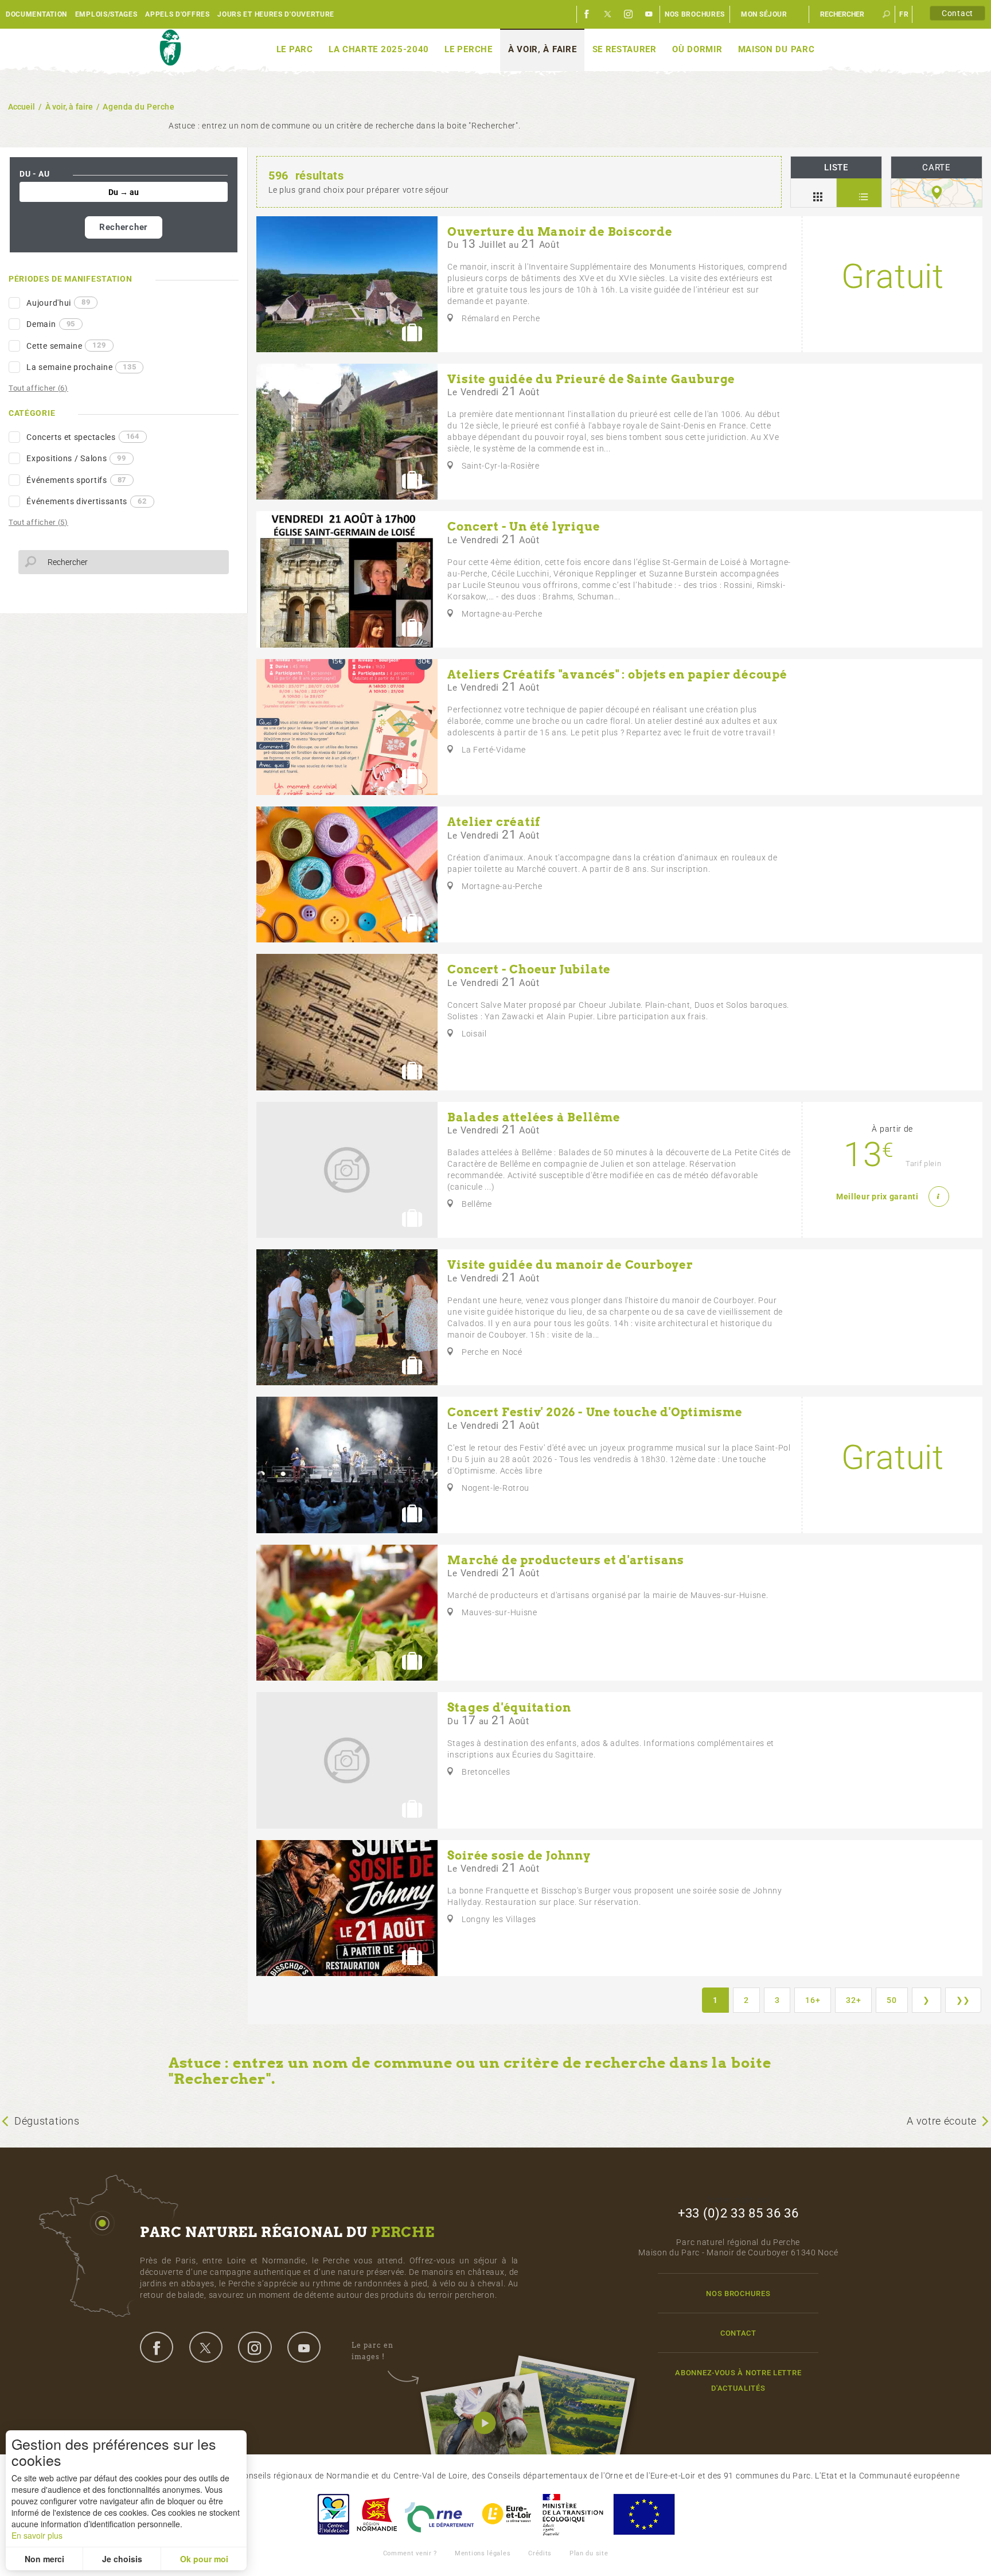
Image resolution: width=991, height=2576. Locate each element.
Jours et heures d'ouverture (276, 14)
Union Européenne (643, 2514)
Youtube (649, 14)
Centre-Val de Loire (333, 2514)
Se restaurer (625, 49)
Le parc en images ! (372, 2351)
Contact (957, 13)
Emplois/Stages (106, 14)
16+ (813, 2000)
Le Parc (295, 49)
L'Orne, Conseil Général (439, 2514)
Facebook (587, 14)
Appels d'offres (177, 14)
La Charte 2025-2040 (379, 49)
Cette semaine (66, 345)
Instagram (629, 14)
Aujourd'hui (58, 302)
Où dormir (697, 49)
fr (904, 14)
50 (891, 2000)
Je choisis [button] (122, 2559)
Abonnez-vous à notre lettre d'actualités (738, 2380)
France (573, 2514)
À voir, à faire (543, 49)
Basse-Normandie (377, 2514)
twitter (206, 2347)
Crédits (540, 2553)
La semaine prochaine (81, 367)
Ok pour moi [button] (204, 2559)
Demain (51, 324)
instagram (255, 2347)
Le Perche (468, 49)
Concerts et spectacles (83, 437)
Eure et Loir (508, 2514)
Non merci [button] (44, 2559)
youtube (304, 2347)
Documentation (36, 14)
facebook (157, 2347)
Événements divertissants (86, 501)
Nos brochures (695, 14)
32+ (853, 2000)
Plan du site (589, 2553)
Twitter (608, 14)
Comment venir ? (410, 2553)
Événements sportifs (76, 480)
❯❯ (963, 2000)
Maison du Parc (777, 49)
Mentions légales (483, 2553)
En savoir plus (37, 2535)
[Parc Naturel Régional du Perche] (170, 48)
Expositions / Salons (76, 458)
